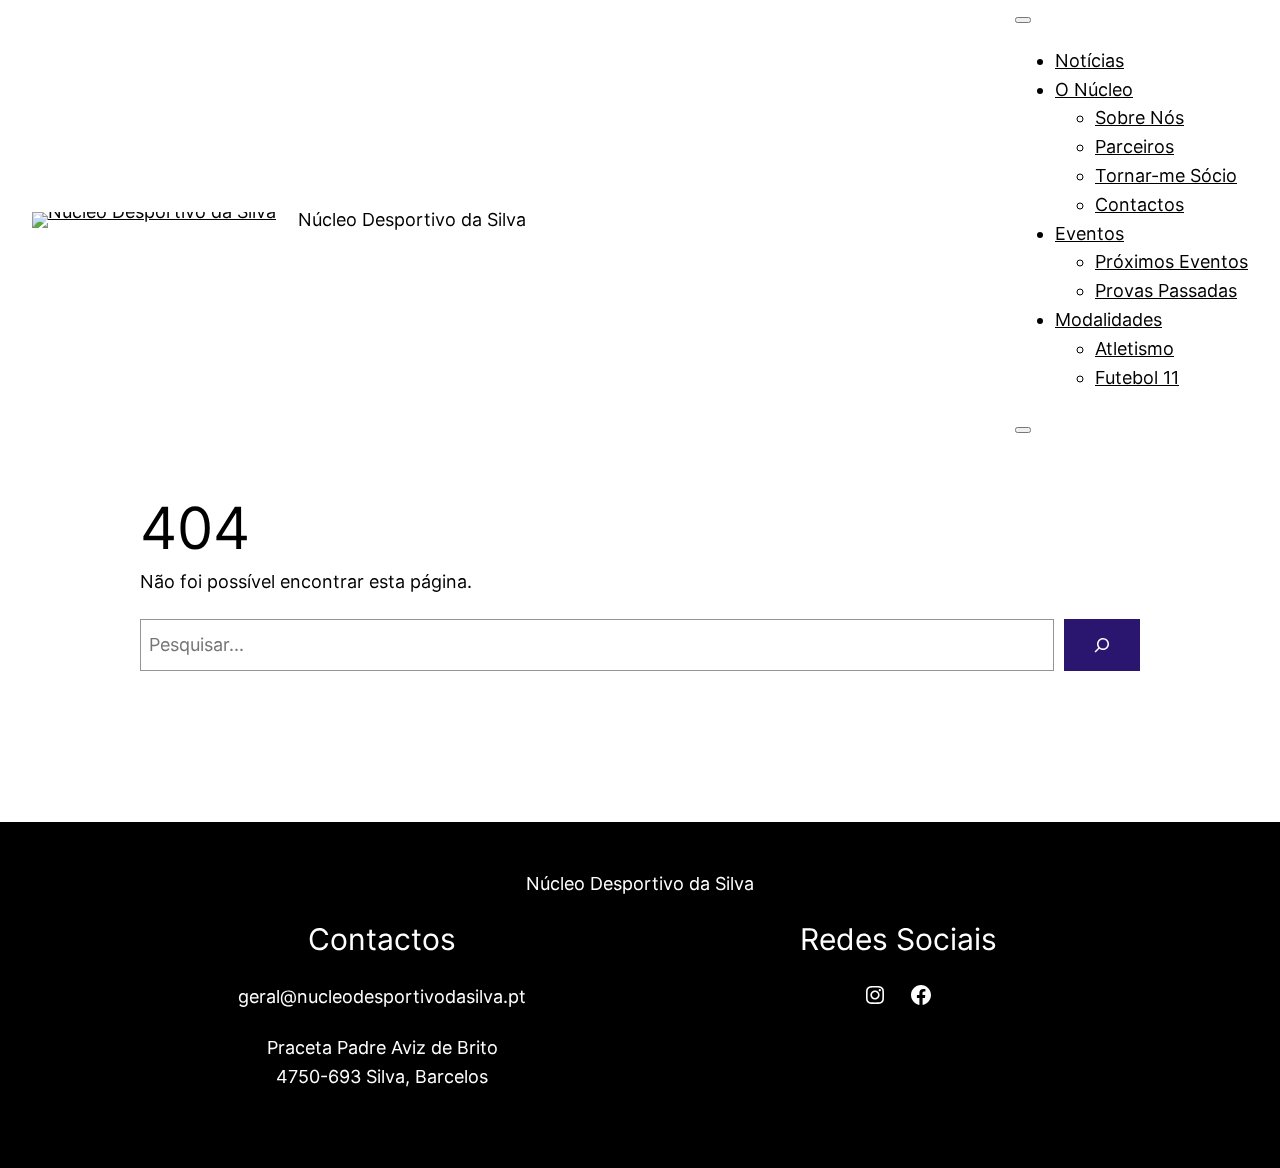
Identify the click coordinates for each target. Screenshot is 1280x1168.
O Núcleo (1094, 89)
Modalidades (1108, 319)
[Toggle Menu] (1023, 20)
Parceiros (1134, 146)
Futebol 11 (1137, 377)
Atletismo (1134, 348)
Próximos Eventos (1171, 261)
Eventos (1089, 233)
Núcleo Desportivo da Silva (412, 219)
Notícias (1089, 60)
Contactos (1139, 204)
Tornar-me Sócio (1166, 175)
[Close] (1023, 430)
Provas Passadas (1166, 290)
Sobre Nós (1139, 117)
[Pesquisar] (1102, 645)
